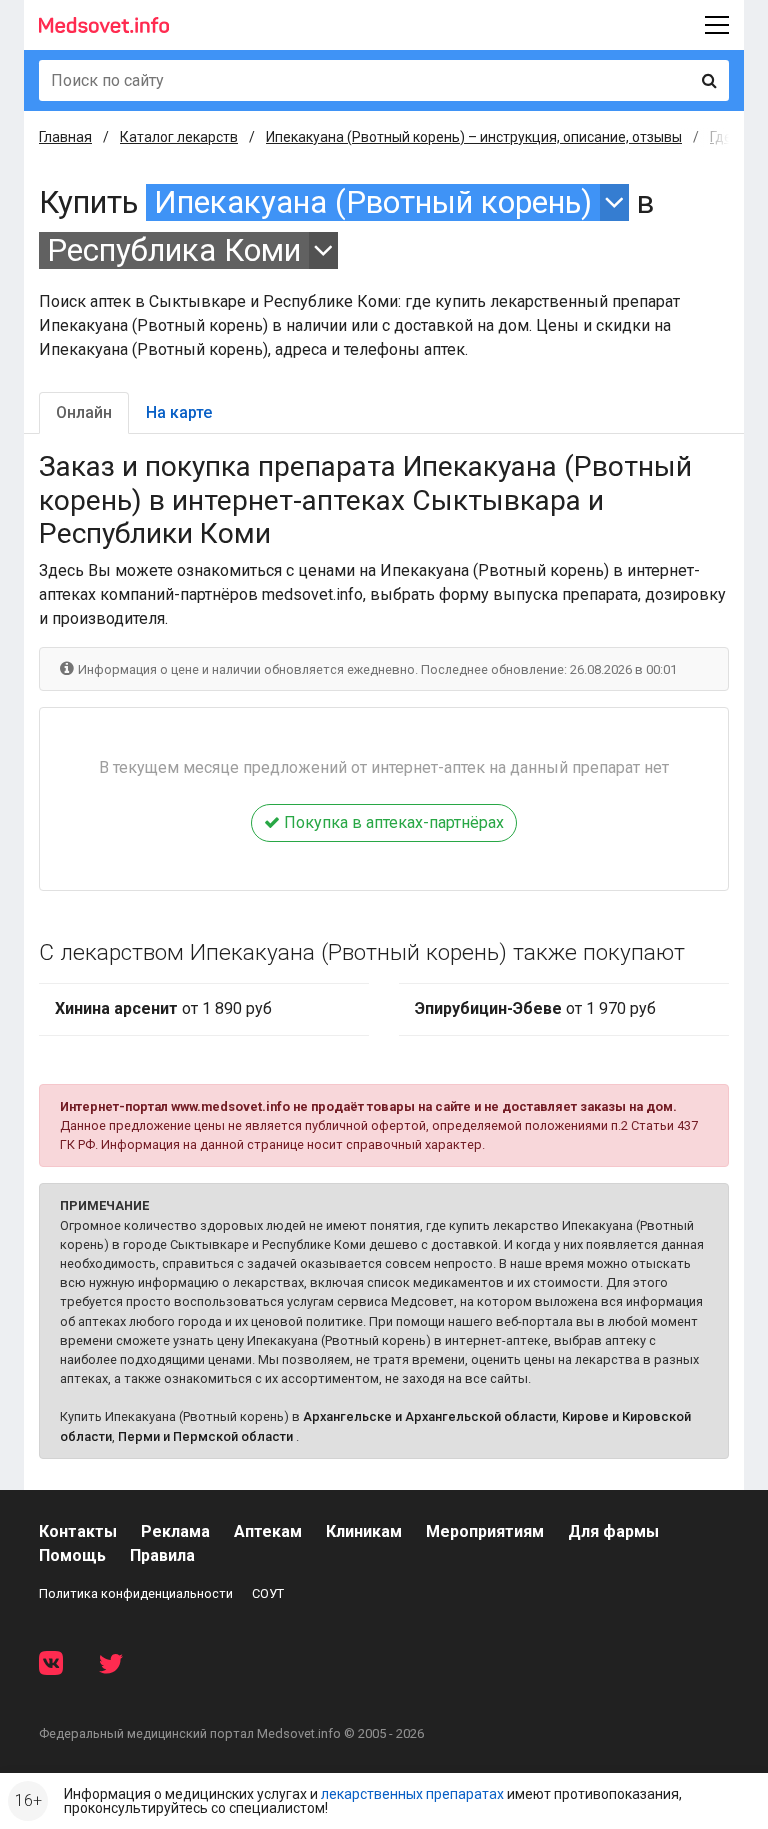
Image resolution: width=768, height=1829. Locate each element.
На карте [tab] (179, 412)
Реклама (175, 1531)
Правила (162, 1555)
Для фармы (613, 1531)
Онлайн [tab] (84, 412)
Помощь (72, 1555)
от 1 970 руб (535, 1008)
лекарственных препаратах (412, 1794)
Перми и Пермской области (205, 1436)
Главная (65, 137)
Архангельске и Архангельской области (429, 1416)
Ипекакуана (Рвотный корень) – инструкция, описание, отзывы (474, 137)
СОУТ (268, 1593)
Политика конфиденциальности (136, 1593)
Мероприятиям (485, 1531)
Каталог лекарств (179, 137)
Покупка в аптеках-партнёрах (392, 822)
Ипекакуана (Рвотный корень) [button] (373, 202)
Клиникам (364, 1531)
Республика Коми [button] (174, 250)
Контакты (78, 1531)
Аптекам (268, 1531)
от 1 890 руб (163, 1008)
